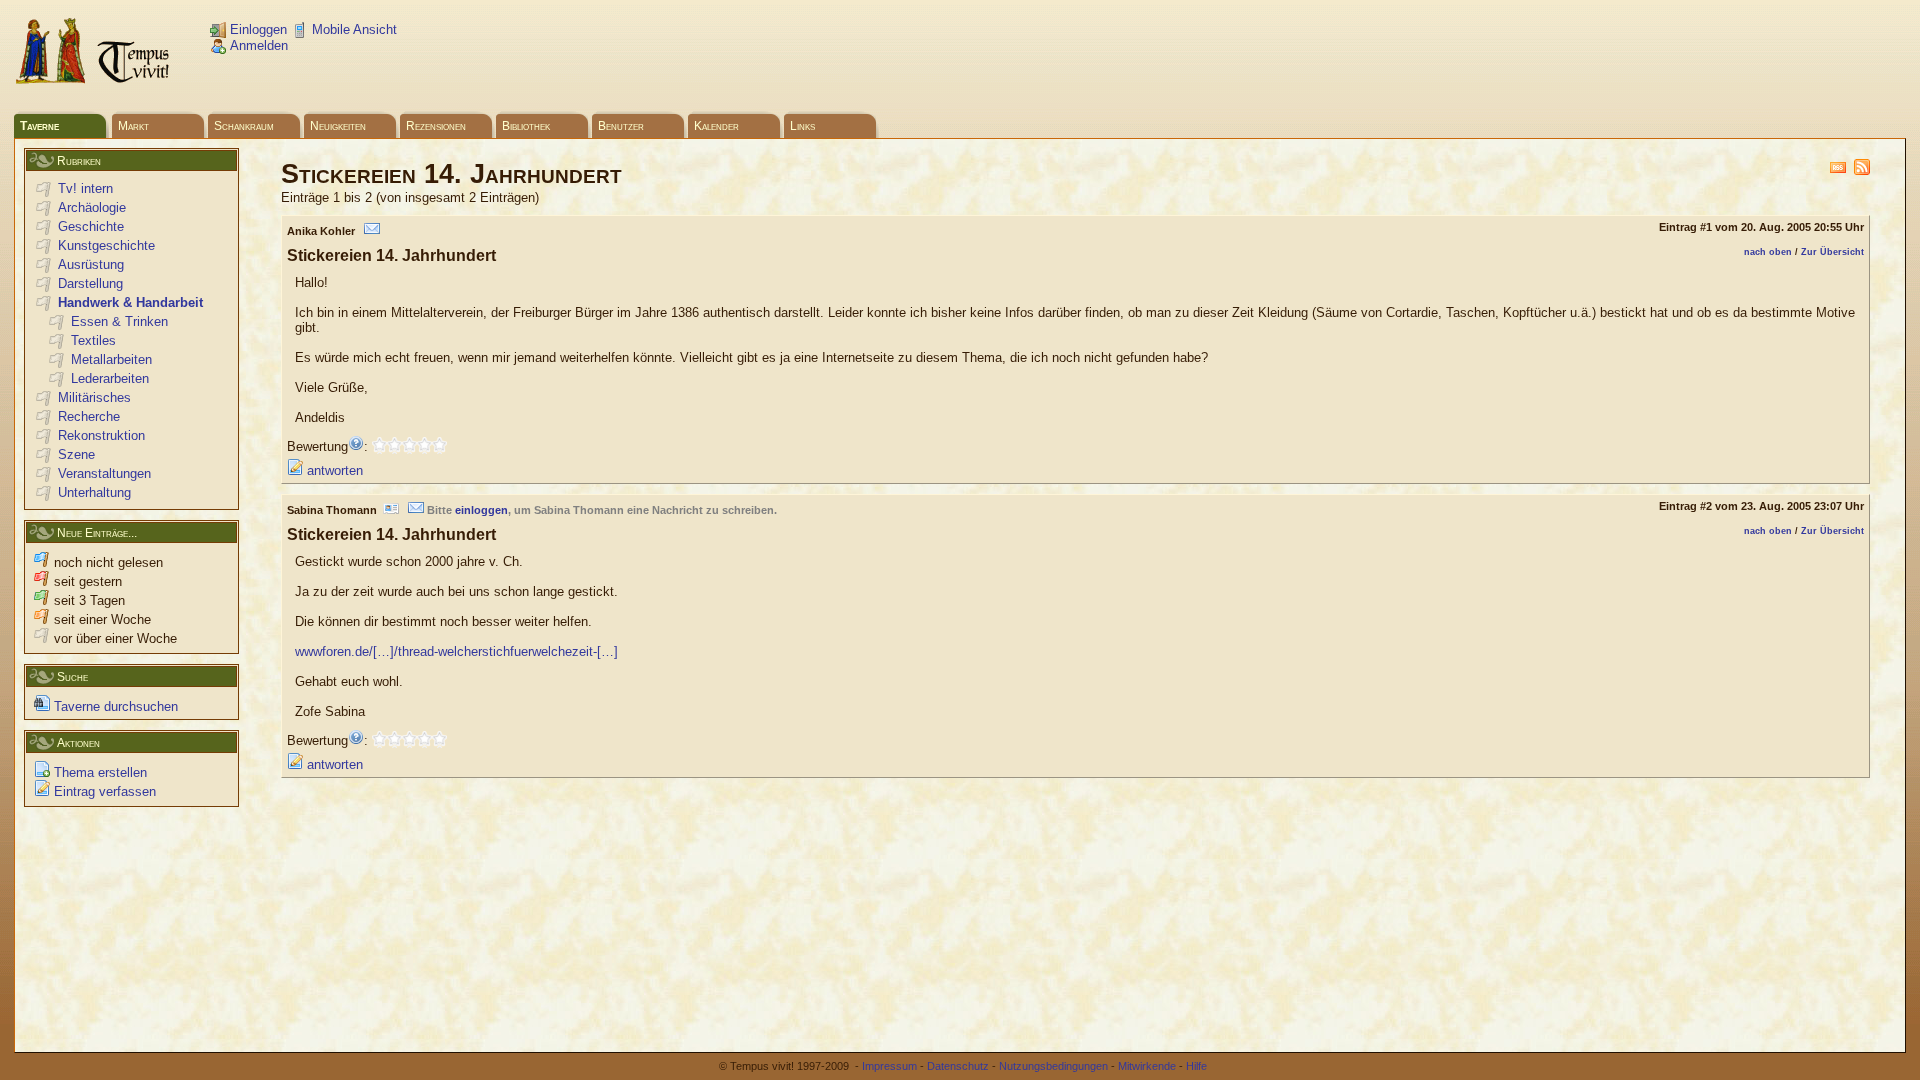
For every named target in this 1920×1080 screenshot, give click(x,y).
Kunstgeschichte (106, 245)
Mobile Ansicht (352, 29)
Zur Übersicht (1832, 252)
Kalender (716, 126)
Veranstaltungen (104, 473)
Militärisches (94, 397)
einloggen (481, 510)
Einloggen (256, 29)
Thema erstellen (98, 772)
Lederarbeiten (110, 378)
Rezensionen (436, 126)
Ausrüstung (91, 264)
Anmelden (257, 45)
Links (802, 126)
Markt (133, 126)
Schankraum (244, 126)
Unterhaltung (94, 492)
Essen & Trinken (119, 321)
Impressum (889, 1066)
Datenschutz (958, 1066)
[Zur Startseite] (94, 80)
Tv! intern (85, 188)
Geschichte (91, 226)
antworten (333, 470)
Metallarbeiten (111, 359)
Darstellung (90, 283)
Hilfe (1196, 1066)
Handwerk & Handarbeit (130, 302)
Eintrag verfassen (103, 791)
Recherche (89, 416)
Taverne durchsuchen (114, 706)
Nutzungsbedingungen (1053, 1066)
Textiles (93, 340)
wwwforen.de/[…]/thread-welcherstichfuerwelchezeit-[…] (456, 651)
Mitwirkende (1147, 1066)
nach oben (1768, 252)
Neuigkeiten (338, 126)
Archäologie (92, 207)
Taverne (39, 126)
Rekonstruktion (101, 435)
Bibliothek (526, 126)
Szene (76, 454)
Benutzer (621, 126)
